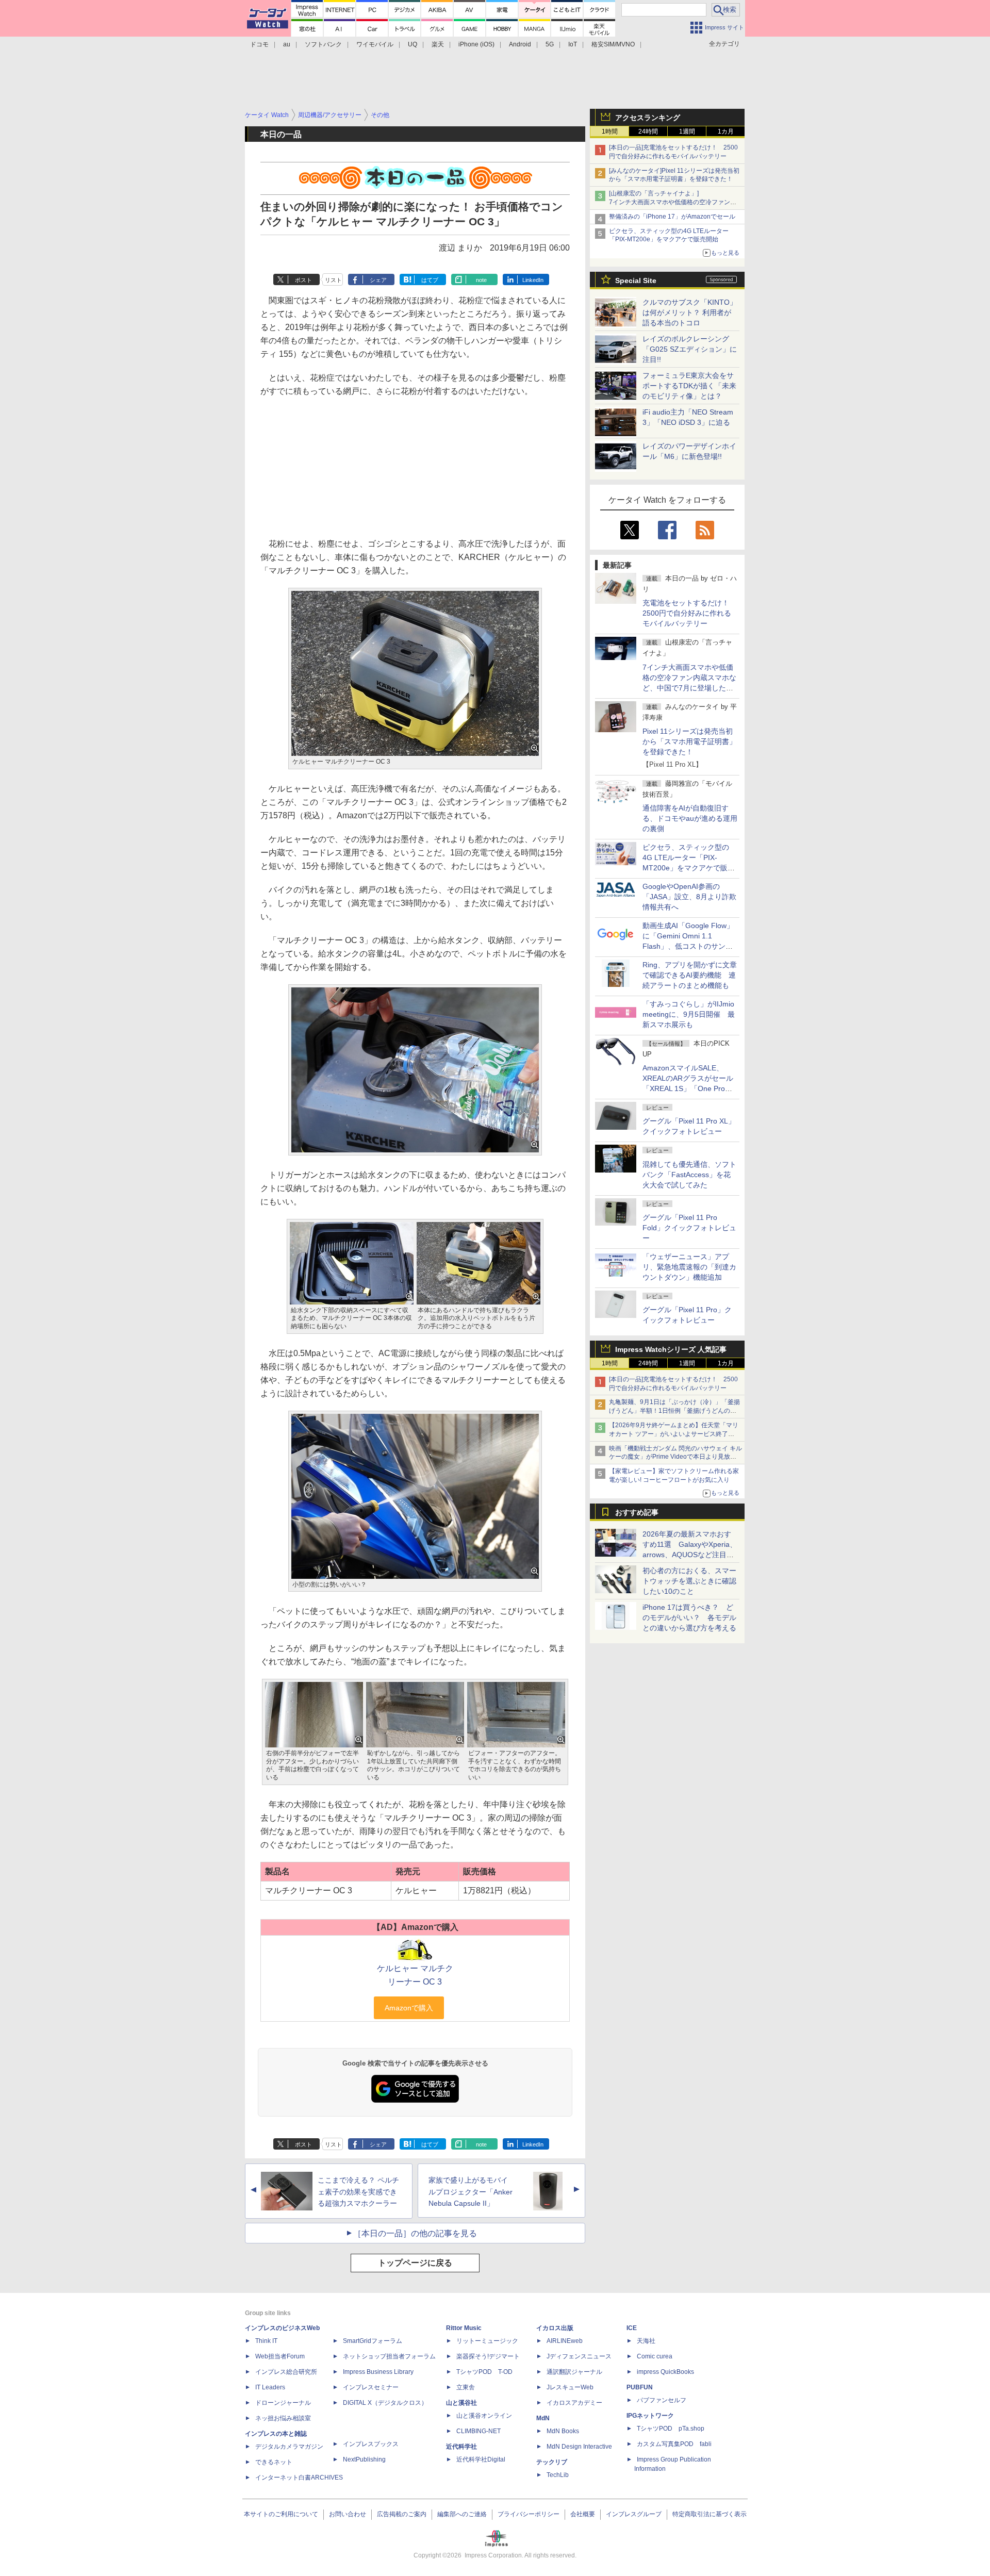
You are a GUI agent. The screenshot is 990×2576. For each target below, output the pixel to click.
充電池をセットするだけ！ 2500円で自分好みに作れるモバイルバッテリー (689, 613)
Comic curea (655, 2356)
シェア (378, 280)
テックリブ (552, 2462)
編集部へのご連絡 (462, 2514)
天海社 (646, 2341)
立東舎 (466, 2387)
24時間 (648, 131)
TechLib (558, 2475)
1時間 (610, 131)
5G (550, 44)
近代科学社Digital (481, 2459)
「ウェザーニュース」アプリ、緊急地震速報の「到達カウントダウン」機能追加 (689, 1267)
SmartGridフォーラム (373, 2341)
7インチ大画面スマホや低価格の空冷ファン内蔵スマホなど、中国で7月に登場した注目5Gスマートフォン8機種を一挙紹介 (689, 688)
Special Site (636, 280)
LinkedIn (533, 280)
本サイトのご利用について (281, 2514)
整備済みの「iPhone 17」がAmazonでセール (672, 217)
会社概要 (583, 2514)
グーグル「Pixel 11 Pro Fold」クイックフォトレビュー (689, 1228)
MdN (543, 2418)
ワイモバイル (375, 44)
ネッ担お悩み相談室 (283, 2418)
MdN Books (563, 2431)
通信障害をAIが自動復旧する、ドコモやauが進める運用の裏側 (690, 818)
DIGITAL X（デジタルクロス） (385, 2403)
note (481, 280)
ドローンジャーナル (283, 2403)
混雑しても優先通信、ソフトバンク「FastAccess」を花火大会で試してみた (689, 1175)
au (287, 44)
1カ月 (726, 131)
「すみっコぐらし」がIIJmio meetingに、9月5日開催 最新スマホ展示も (689, 1014)
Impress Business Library (378, 2372)
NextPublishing (364, 2459)
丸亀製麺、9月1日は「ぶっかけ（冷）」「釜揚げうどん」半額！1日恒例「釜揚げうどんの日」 (674, 1411)
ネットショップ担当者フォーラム (389, 2356)
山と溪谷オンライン (484, 2416)
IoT (573, 44)
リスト (333, 280)
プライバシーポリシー (529, 2514)
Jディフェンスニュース (579, 2356)
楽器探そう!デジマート (488, 2356)
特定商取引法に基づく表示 (709, 2514)
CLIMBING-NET (478, 2431)
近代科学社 (461, 2447)
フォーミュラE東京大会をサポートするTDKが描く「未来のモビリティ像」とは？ (689, 386)
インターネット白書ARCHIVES (299, 2478)
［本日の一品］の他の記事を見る (415, 2233)
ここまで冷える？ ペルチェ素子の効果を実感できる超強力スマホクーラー (358, 2192)
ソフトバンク (323, 44)
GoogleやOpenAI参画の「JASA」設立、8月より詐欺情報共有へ (689, 897)
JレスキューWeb (570, 2387)
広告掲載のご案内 (402, 2514)
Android (520, 44)
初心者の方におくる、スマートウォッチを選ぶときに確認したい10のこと (689, 1581)
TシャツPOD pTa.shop (671, 2429)
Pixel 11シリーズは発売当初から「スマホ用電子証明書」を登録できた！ (689, 741)
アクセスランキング (648, 118)
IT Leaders (270, 2387)
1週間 (687, 131)
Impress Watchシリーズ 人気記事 (671, 1349)
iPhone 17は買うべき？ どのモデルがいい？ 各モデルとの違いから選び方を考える (689, 1617)
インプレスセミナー (371, 2387)
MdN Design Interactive (579, 2447)
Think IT (266, 2341)
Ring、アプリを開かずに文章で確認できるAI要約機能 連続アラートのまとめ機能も (690, 975)
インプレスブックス (371, 2444)
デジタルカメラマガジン (289, 2447)
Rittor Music (464, 2328)
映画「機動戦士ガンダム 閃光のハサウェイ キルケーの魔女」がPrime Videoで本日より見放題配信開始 (675, 1457)
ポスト (303, 280)
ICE (632, 2328)
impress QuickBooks (665, 2372)
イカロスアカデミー (574, 2403)
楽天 (438, 44)
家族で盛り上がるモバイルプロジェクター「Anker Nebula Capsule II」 (471, 2192)
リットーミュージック (487, 2341)
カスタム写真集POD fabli (674, 2444)
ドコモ (259, 44)
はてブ (430, 280)
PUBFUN (640, 2387)
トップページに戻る (415, 2263)
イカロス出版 (555, 2328)
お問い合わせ (348, 2514)
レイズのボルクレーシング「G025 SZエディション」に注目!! (690, 349)
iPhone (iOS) (476, 44)
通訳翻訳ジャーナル (574, 2372)
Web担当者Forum (280, 2356)
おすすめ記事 (637, 1512)
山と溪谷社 (461, 2403)
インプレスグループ (634, 2514)
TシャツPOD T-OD (484, 2372)
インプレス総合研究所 (286, 2372)
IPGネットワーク (650, 2416)
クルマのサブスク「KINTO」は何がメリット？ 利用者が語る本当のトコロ (690, 312)
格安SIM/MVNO (613, 44)
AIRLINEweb (565, 2341)
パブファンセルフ (662, 2400)
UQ (412, 44)
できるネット (274, 2462)
